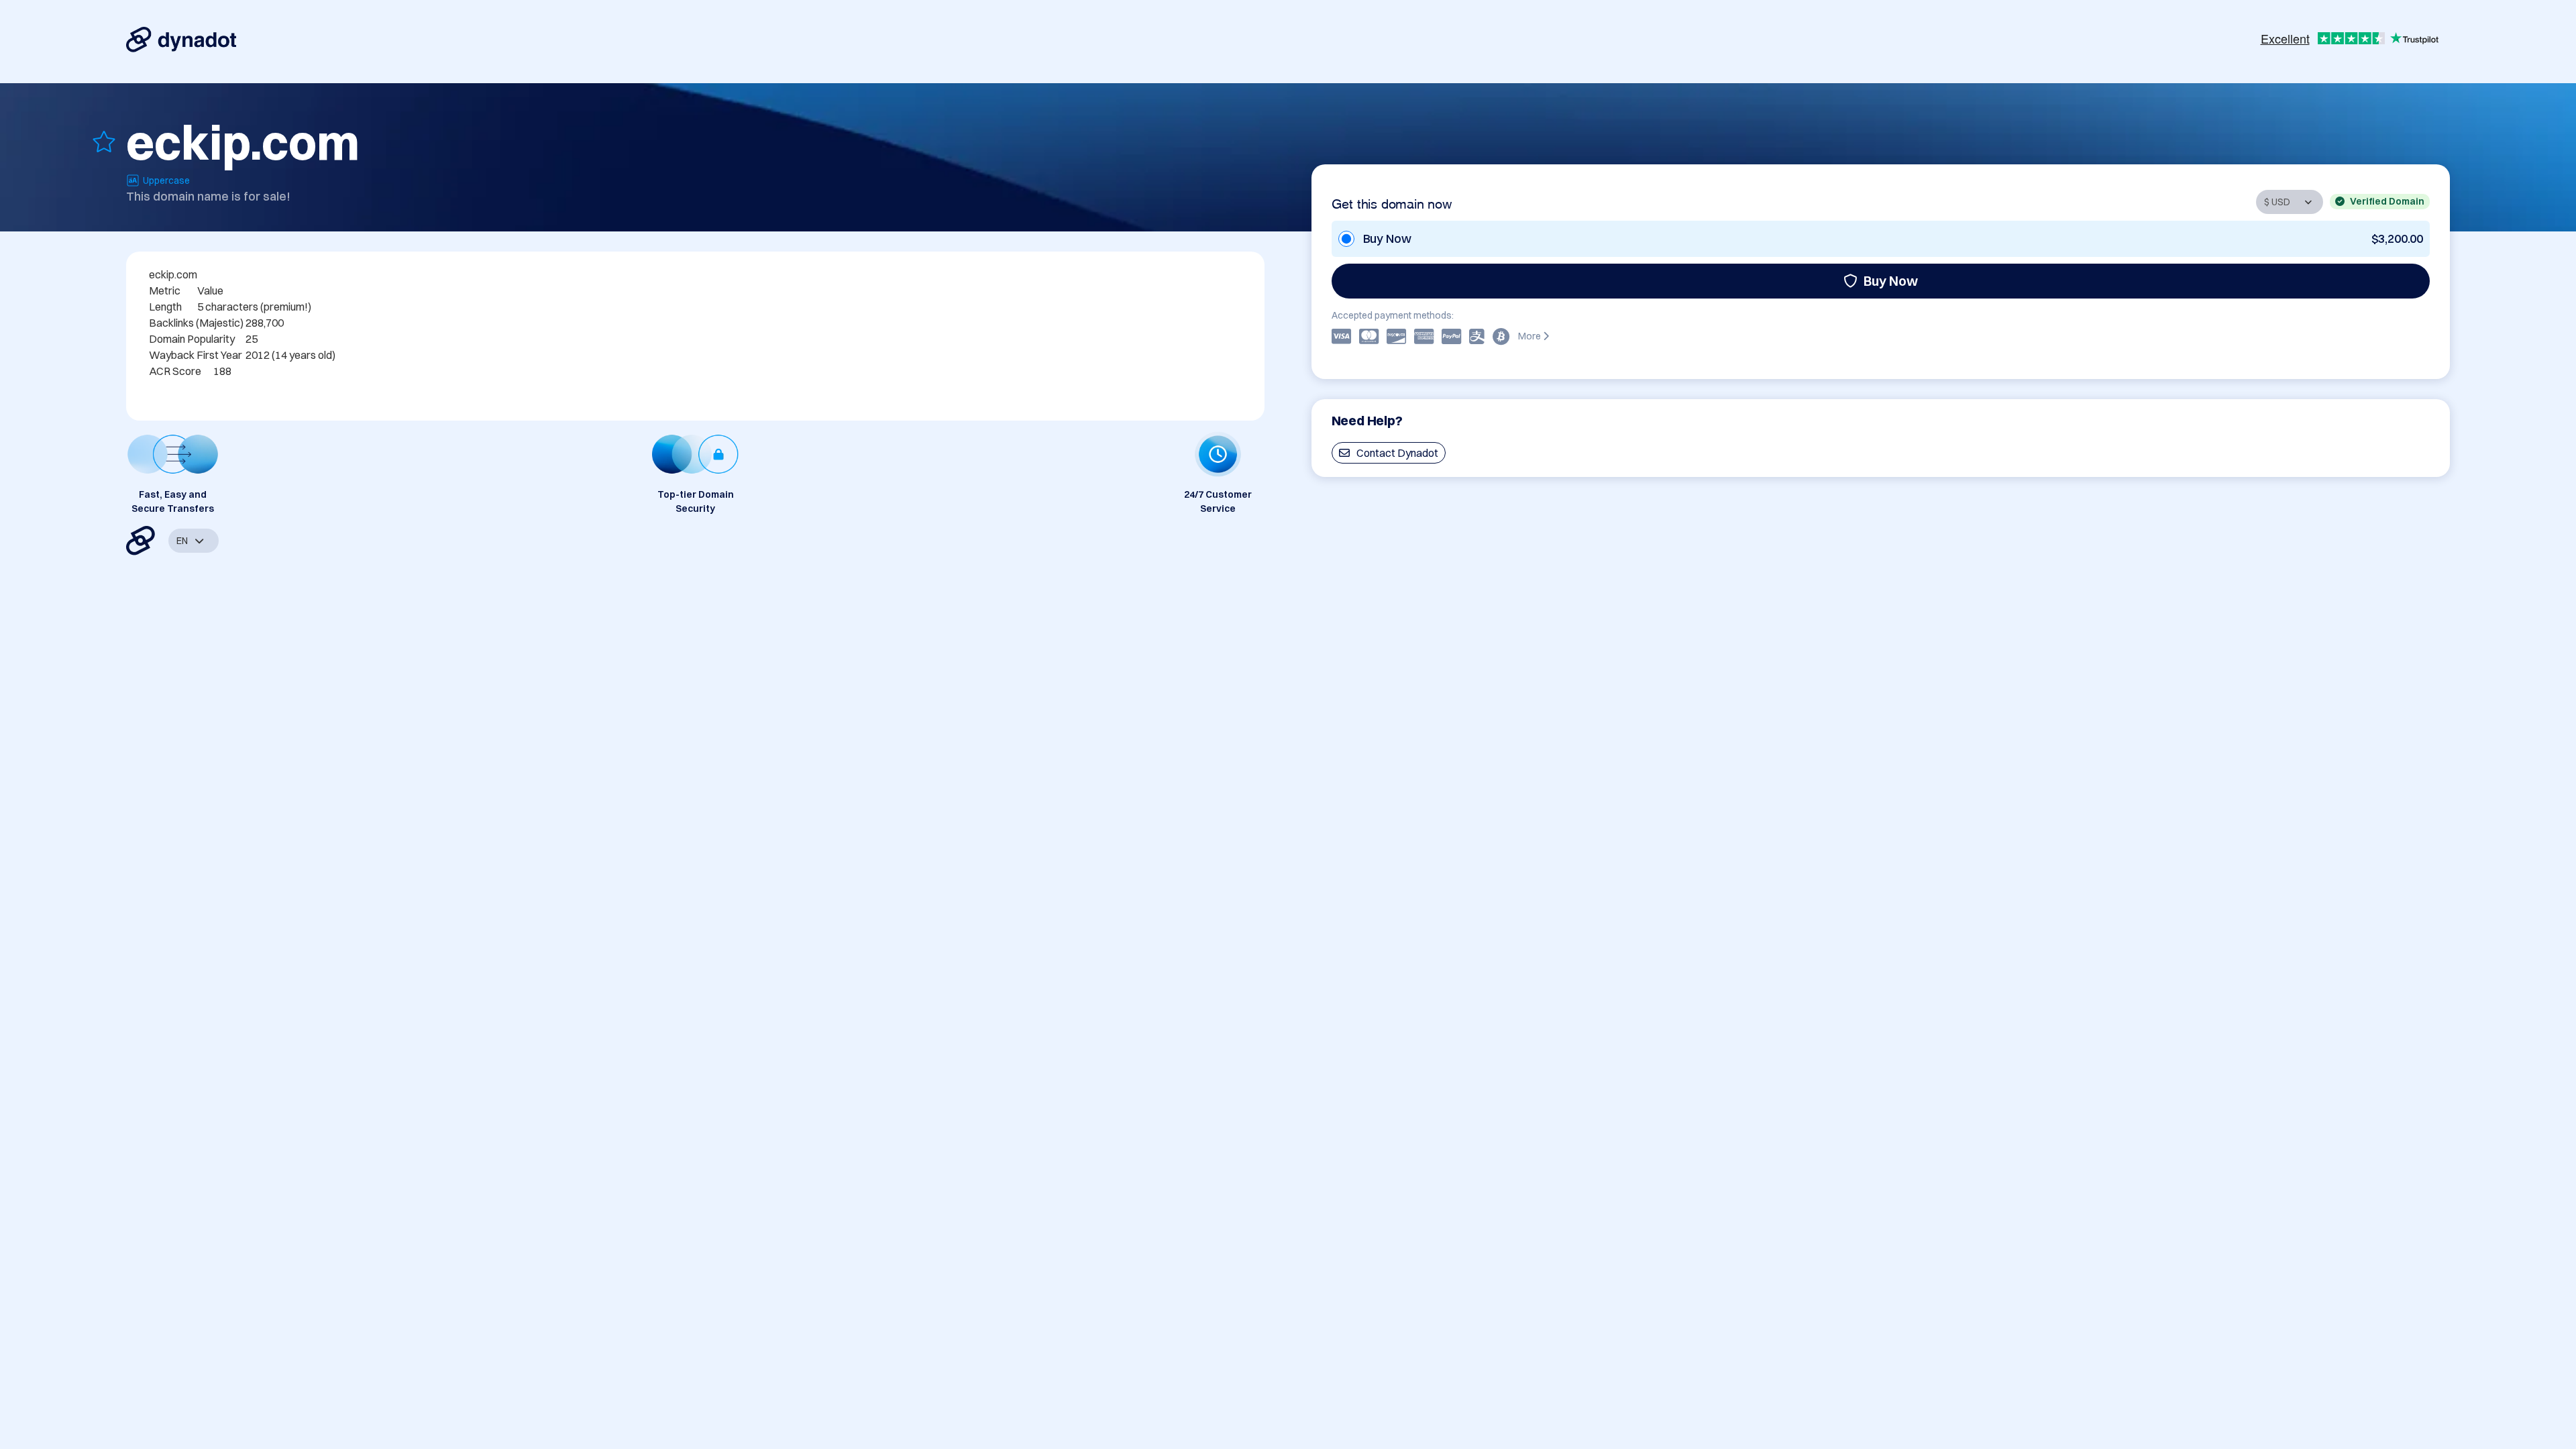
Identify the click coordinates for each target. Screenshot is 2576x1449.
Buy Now (1891, 281)
